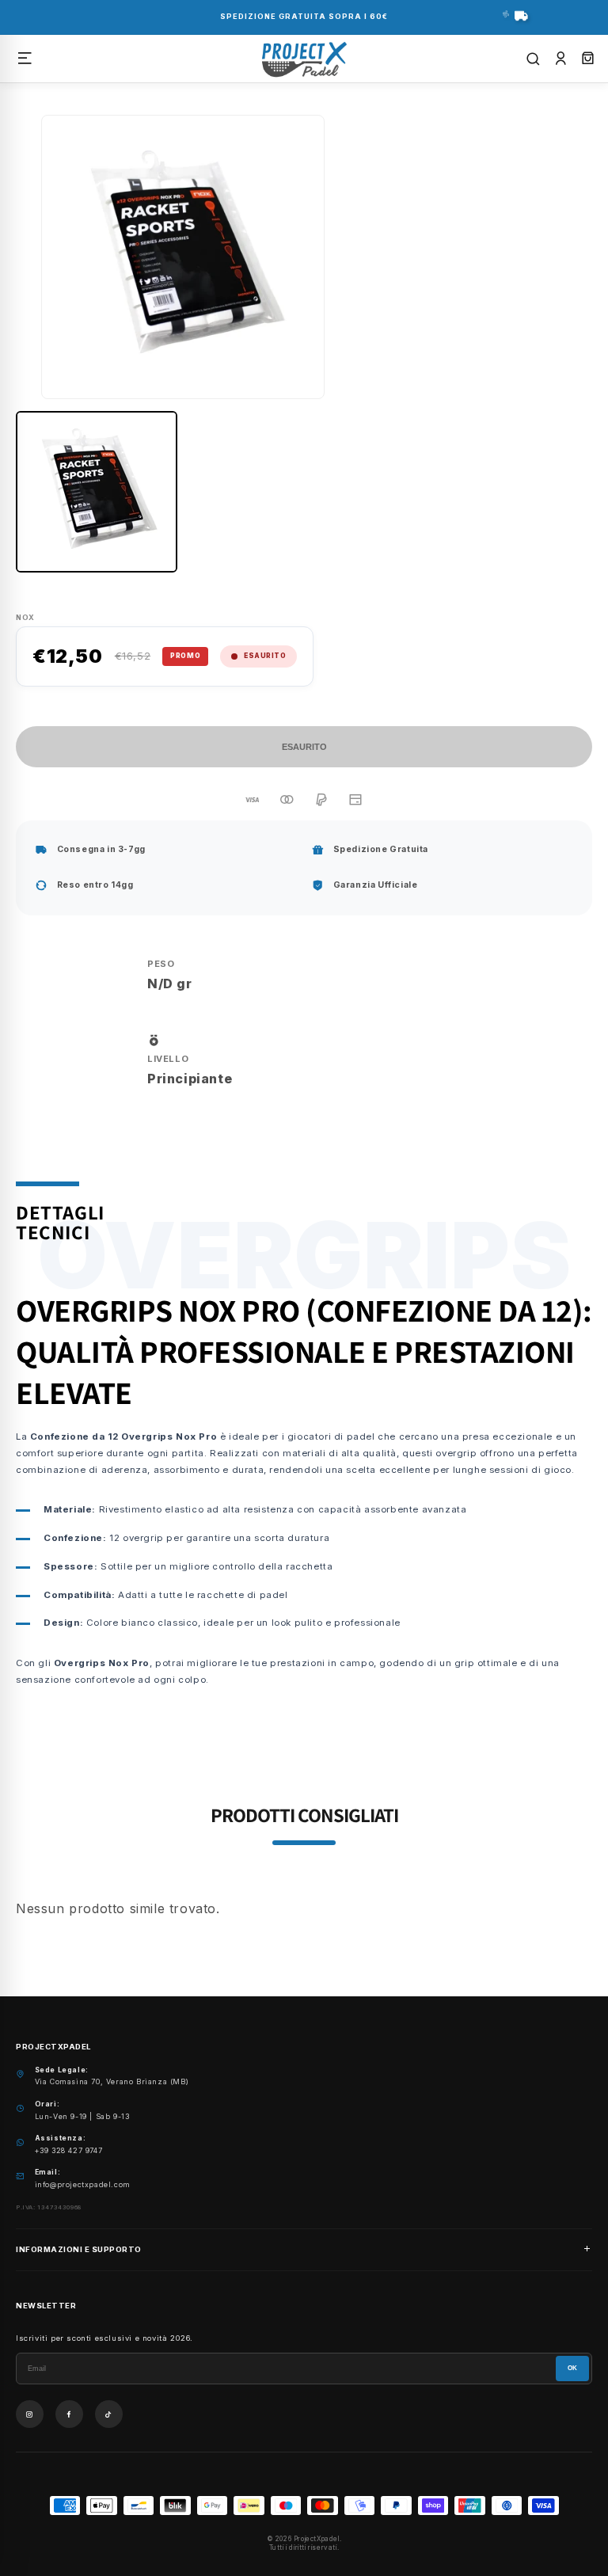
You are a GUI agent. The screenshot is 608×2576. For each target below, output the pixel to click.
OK (572, 2368)
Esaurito (304, 747)
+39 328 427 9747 (69, 2150)
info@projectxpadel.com (83, 2184)
